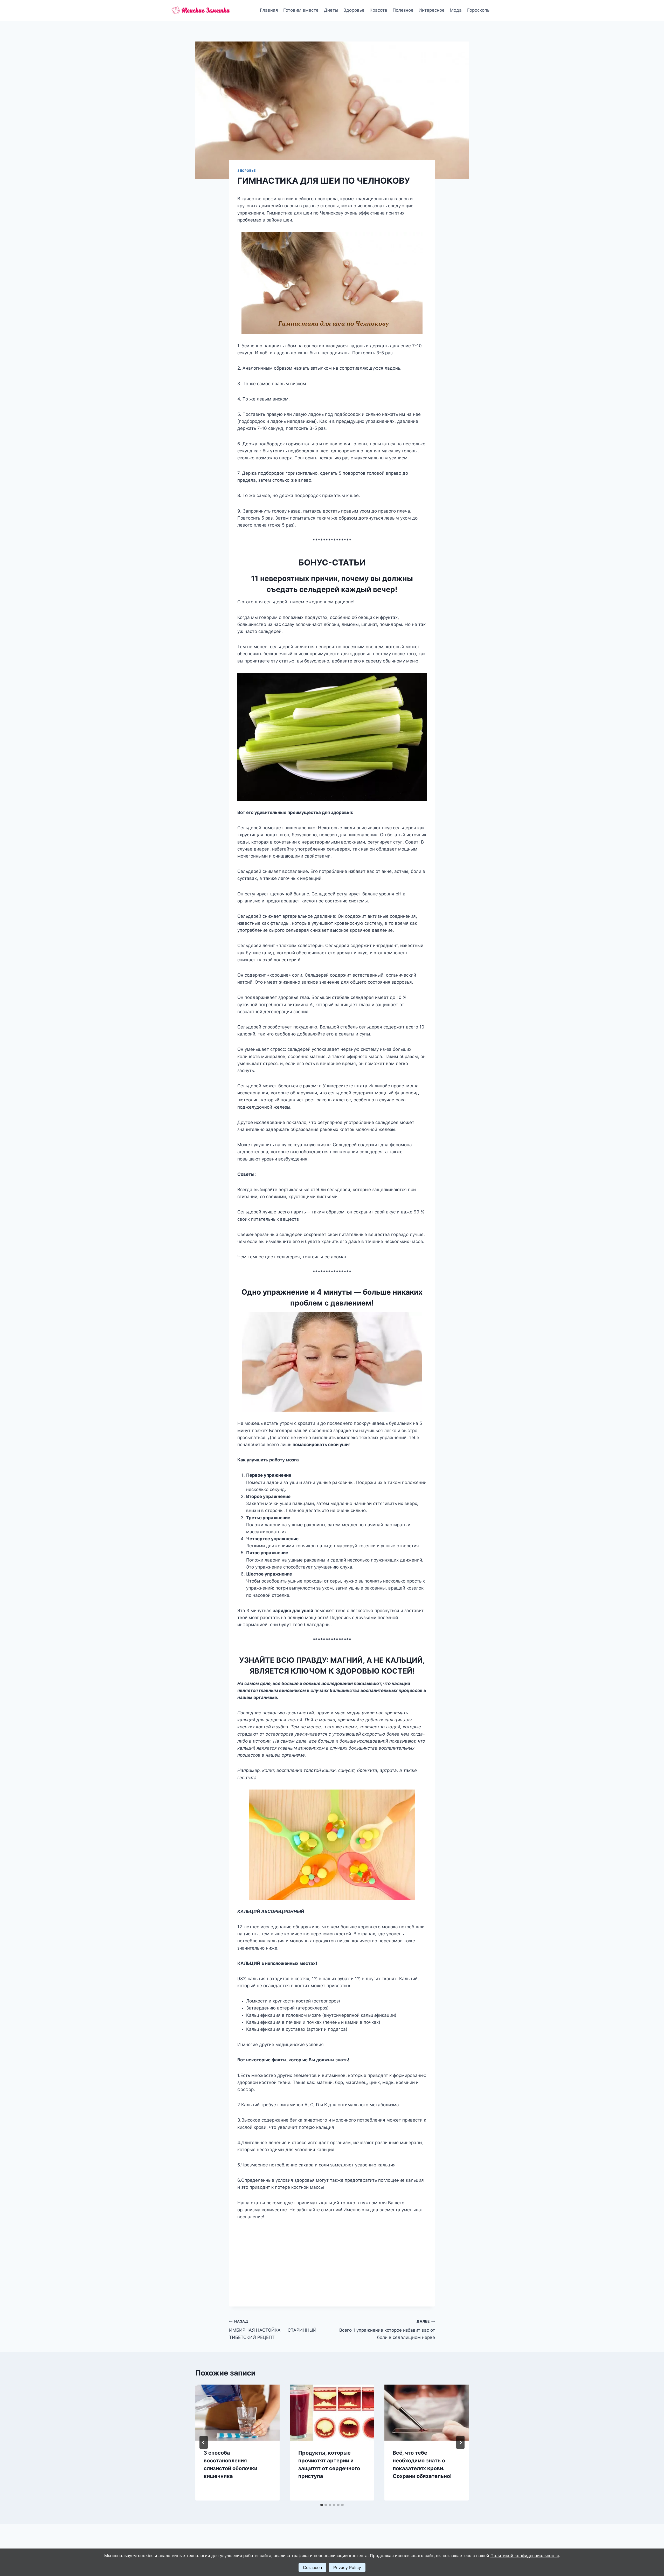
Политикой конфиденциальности (525, 2556)
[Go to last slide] (204, 2442)
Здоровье (354, 10)
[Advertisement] (332, 2259)
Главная (269, 10)
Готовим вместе (301, 10)
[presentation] (237, 2413)
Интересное (432, 10)
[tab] (322, 2505)
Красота (378, 10)
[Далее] (460, 2442)
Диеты (331, 10)
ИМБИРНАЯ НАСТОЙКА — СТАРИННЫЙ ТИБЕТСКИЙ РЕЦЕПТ (273, 2330)
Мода (456, 10)
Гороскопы (479, 10)
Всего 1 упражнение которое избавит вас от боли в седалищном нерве (387, 2330)
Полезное (403, 10)
